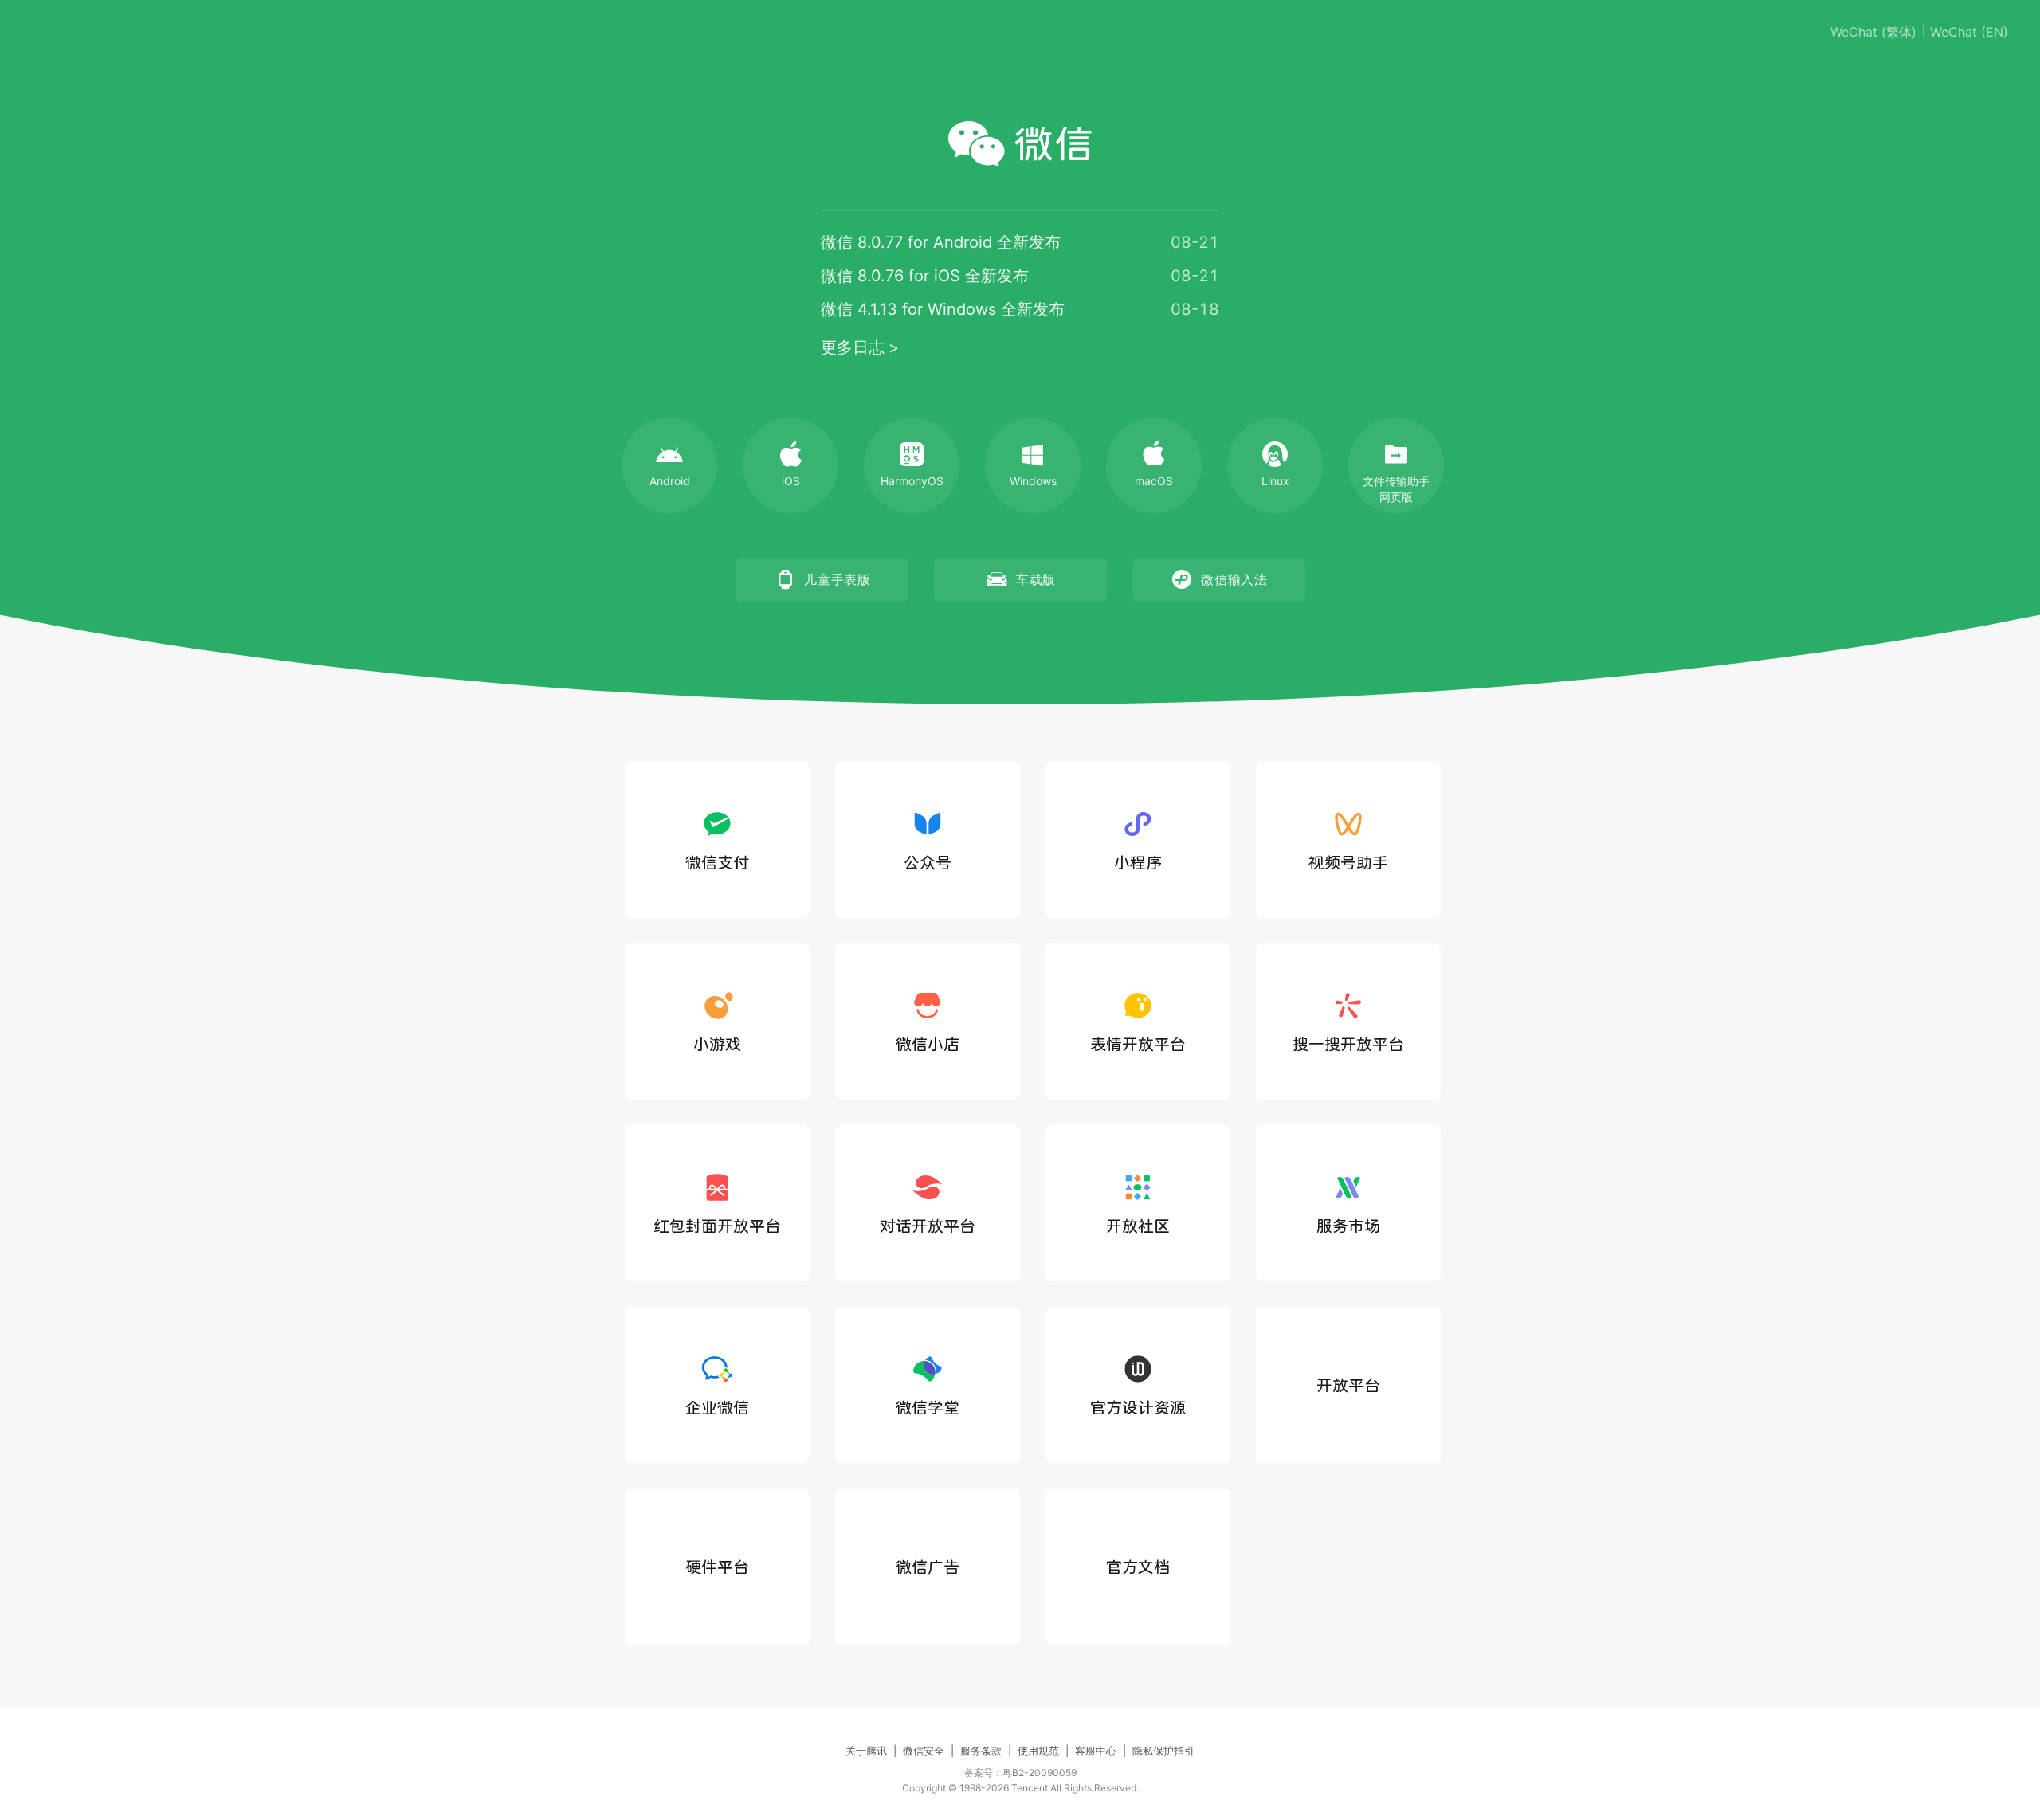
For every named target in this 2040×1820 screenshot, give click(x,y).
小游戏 (717, 1044)
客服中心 (1096, 1751)
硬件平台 (717, 1567)
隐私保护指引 (1163, 1751)
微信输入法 (1234, 579)
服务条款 (981, 1751)
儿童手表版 (838, 579)
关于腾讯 (866, 1751)
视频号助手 (1348, 862)
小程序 (1138, 862)
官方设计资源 (1138, 1407)
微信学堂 (928, 1407)
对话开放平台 (928, 1226)
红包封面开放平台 (717, 1226)
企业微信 (717, 1407)
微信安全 (924, 1751)
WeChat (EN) (1969, 32)
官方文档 (1138, 1567)
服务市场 (1348, 1226)
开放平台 (1348, 1385)
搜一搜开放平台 (1348, 1044)
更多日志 (853, 347)
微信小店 (928, 1044)
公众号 (928, 862)
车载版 (1036, 579)
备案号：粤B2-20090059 (1020, 1773)
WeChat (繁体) (1873, 32)
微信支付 (717, 862)
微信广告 (928, 1567)
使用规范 (1038, 1751)
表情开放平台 (1138, 1044)
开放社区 (1138, 1226)
